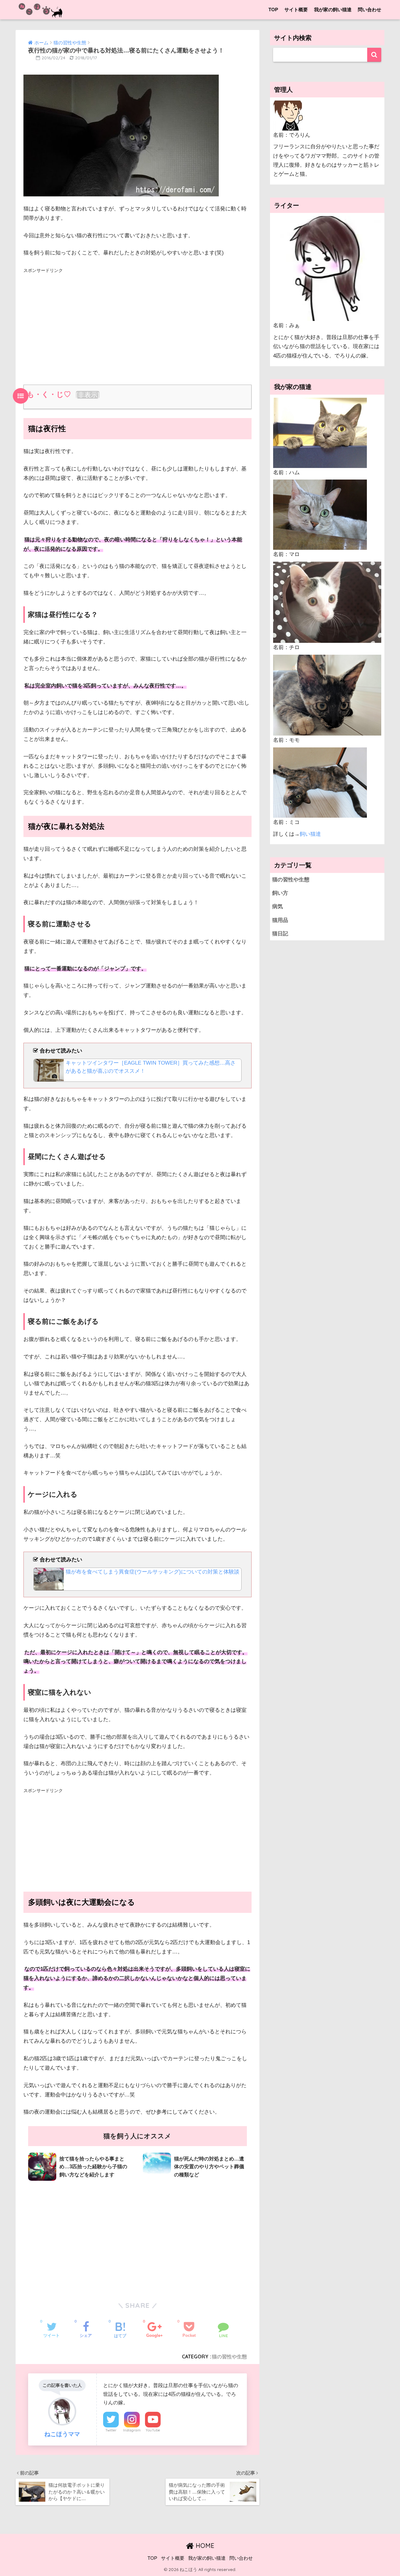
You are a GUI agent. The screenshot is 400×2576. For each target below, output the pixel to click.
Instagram (132, 2430)
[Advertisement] (137, 319)
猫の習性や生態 (229, 2357)
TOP (273, 10)
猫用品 (280, 920)
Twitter (111, 2430)
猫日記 (280, 934)
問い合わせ (370, 10)
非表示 (88, 395)
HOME (204, 2546)
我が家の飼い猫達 (333, 10)
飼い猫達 (310, 834)
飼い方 (280, 893)
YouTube (153, 2430)
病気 (277, 906)
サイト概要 (296, 10)
